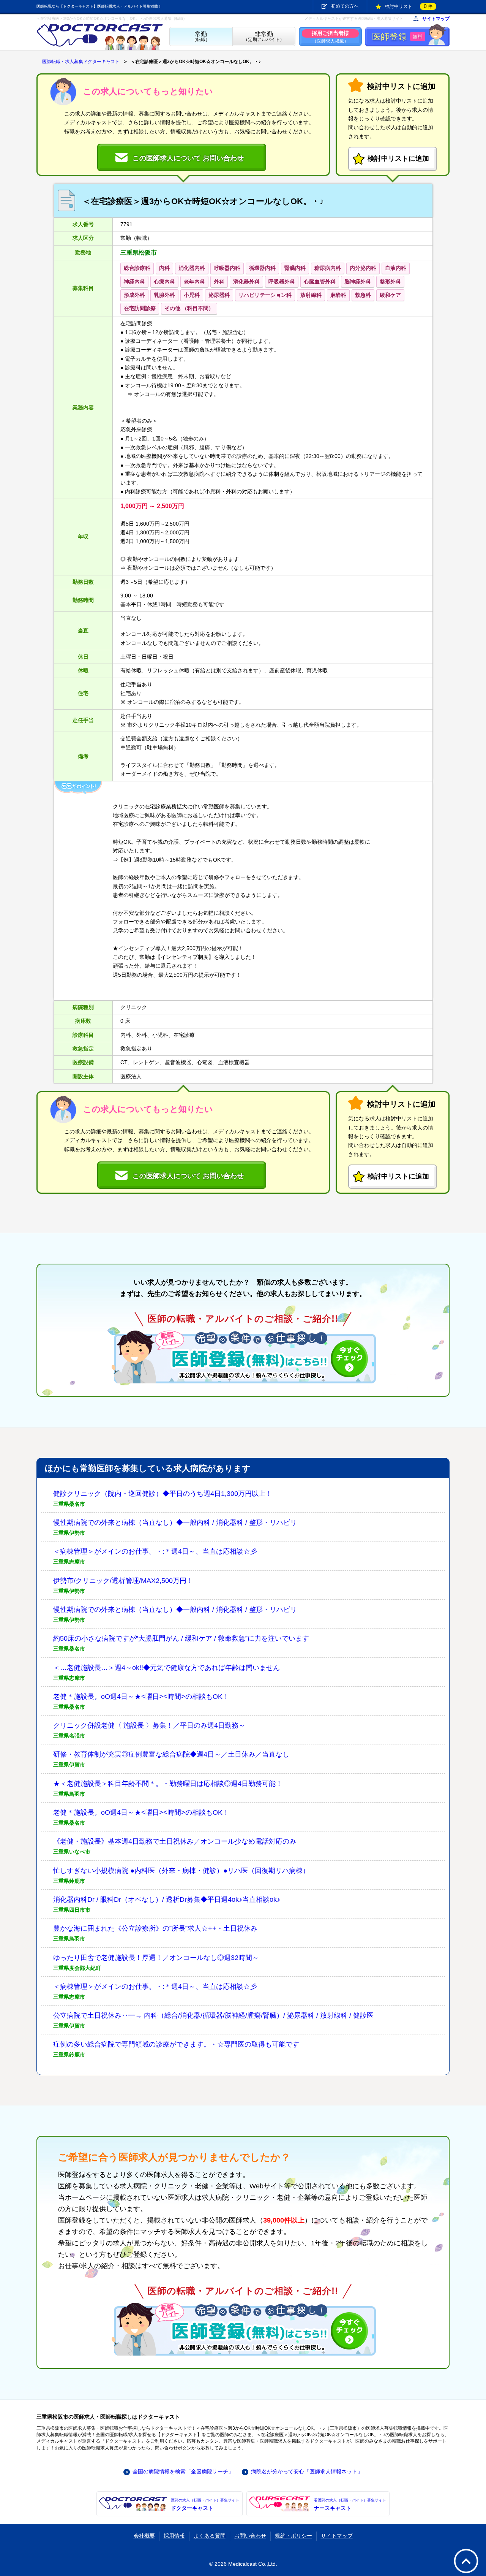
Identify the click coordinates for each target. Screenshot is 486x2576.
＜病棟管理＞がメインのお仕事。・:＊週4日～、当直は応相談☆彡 (155, 1551)
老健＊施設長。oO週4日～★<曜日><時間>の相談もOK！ (141, 1697)
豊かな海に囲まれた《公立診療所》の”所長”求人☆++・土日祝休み (155, 1928)
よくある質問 (210, 2536)
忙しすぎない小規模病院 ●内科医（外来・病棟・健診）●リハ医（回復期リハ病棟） (181, 1871)
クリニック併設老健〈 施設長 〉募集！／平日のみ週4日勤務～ (149, 1725)
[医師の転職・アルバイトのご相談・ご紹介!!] (243, 1357)
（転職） (201, 37)
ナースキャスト (350, 2505)
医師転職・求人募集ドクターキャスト (81, 62)
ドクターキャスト (205, 2505)
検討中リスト (409, 6)
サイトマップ (436, 19)
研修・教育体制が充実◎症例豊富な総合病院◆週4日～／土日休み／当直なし (171, 1754)
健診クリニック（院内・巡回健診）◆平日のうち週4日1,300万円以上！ (163, 1494)
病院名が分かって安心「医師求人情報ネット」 (307, 2471)
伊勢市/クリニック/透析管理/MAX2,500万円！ (123, 1581)
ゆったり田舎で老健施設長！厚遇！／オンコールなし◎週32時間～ (156, 1958)
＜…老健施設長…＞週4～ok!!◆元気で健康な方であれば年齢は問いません (166, 1668)
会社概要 (144, 2536)
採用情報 (174, 2536)
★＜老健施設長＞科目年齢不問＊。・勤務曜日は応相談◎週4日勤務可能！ (168, 1784)
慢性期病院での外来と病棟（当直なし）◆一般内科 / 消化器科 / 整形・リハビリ (175, 1522)
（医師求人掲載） (330, 37)
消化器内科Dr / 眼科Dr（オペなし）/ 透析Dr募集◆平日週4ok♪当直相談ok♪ (167, 1900)
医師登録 (397, 37)
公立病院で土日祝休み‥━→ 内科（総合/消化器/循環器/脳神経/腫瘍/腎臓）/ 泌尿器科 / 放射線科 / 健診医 (213, 2015)
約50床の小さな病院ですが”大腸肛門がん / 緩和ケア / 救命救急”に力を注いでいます (181, 1638)
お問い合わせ (250, 2536)
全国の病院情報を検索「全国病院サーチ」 (183, 2471)
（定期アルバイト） (264, 37)
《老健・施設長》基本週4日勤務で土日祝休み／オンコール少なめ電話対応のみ (175, 1841)
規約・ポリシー (293, 2536)
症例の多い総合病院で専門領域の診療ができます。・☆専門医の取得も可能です (176, 2044)
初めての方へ (345, 6)
